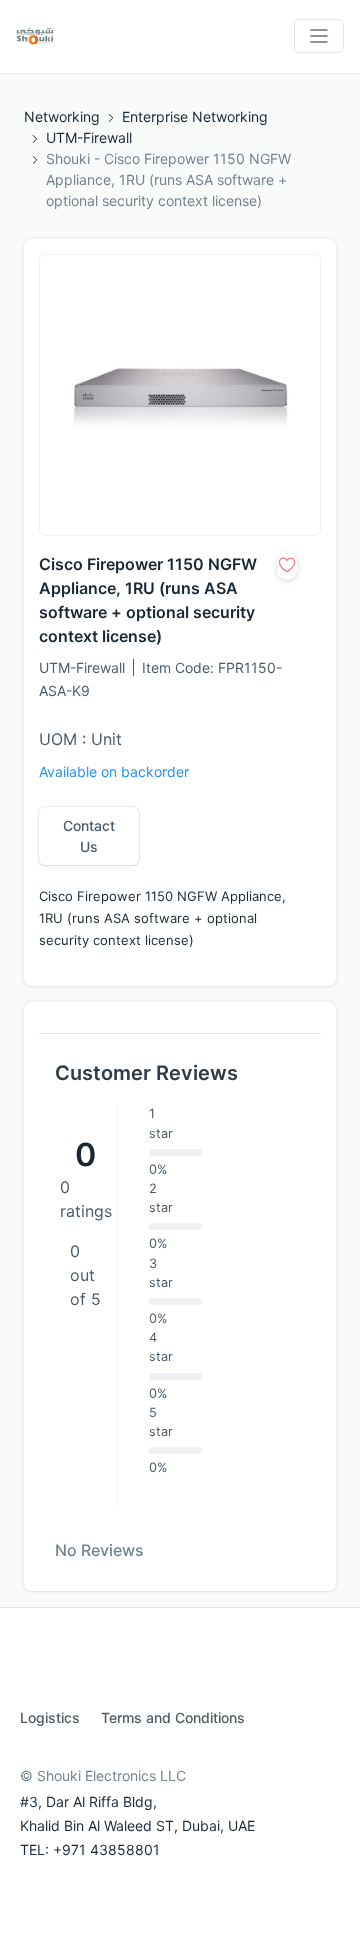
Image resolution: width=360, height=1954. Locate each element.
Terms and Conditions (173, 1717)
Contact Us (89, 836)
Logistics (50, 1717)
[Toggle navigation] (319, 36)
